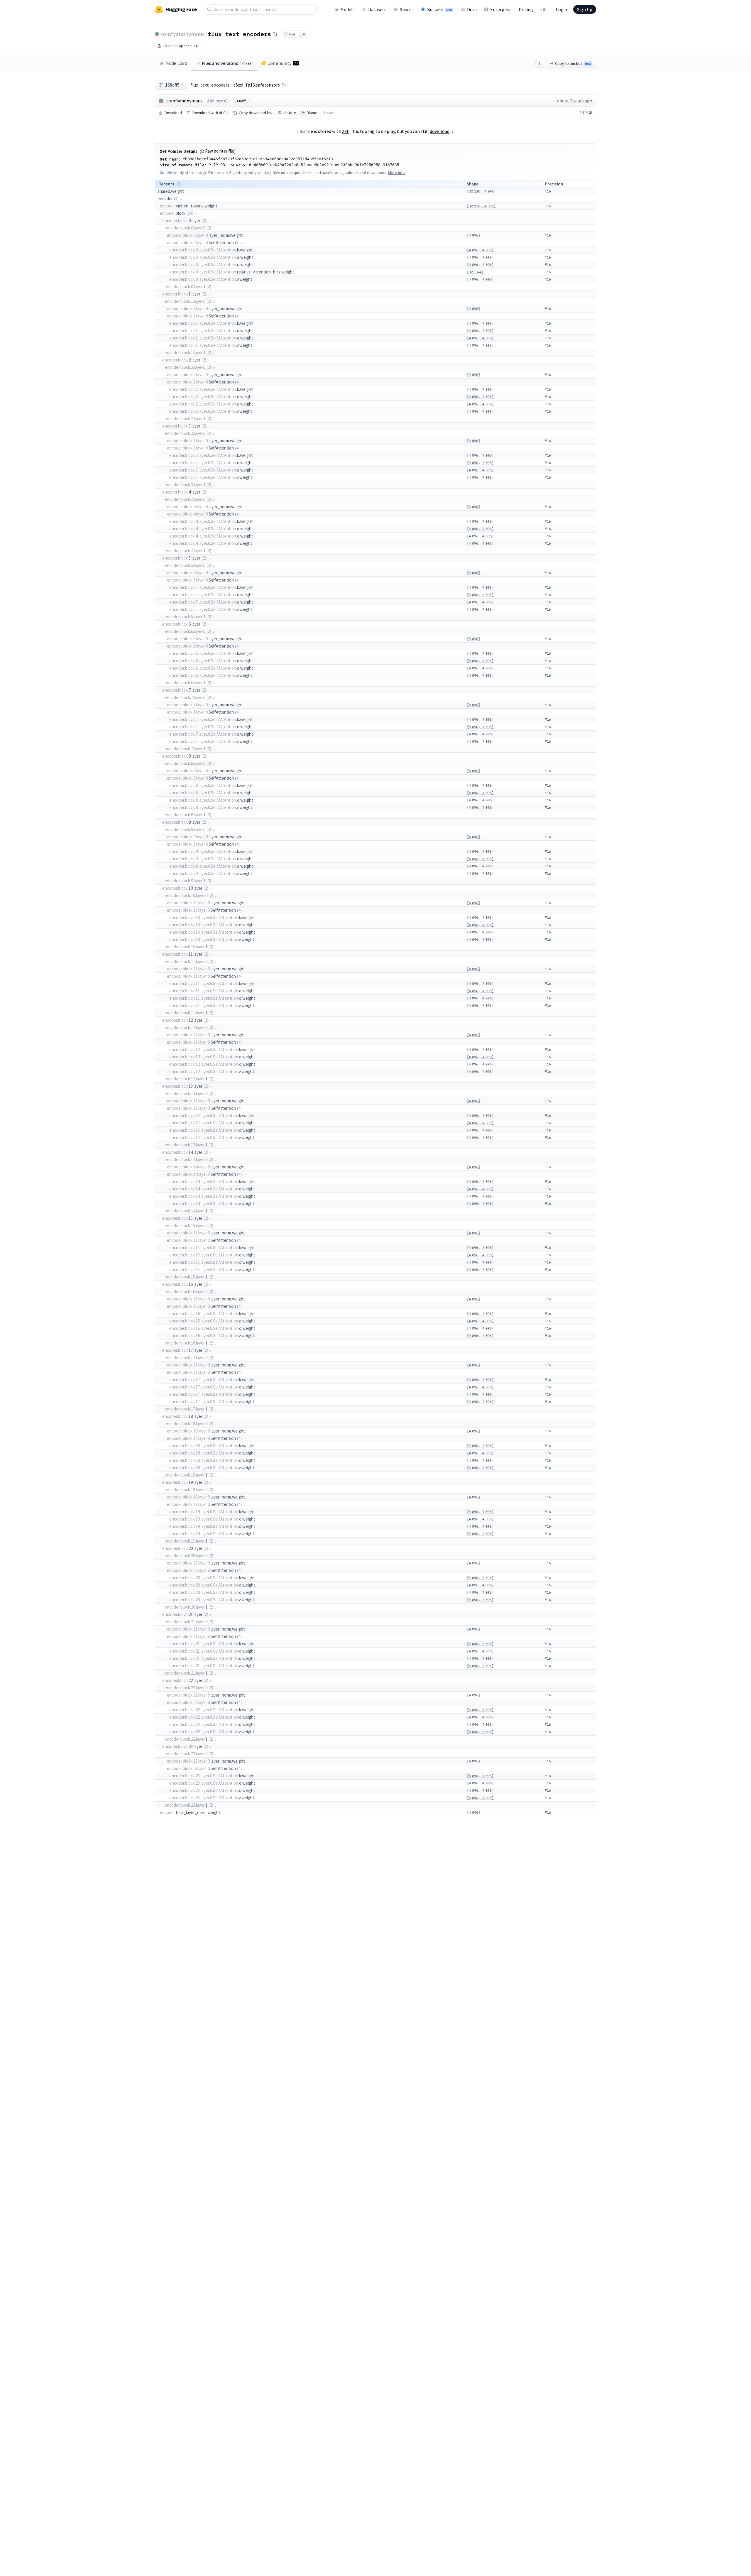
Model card (176, 63)
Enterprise (501, 9)
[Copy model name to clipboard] (275, 34)
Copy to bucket (573, 63)
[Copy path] (284, 85)
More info (396, 173)
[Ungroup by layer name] (179, 184)
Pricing (526, 9)
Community (283, 63)
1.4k (302, 34)
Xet (345, 131)
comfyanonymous (182, 34)
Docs (472, 9)
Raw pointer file (220, 151)
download (440, 131)
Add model (218, 101)
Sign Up (585, 9)
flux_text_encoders (239, 34)
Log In (562, 9)
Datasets (377, 9)
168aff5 (172, 85)
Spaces (407, 9)
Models (347, 9)
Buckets (440, 9)
